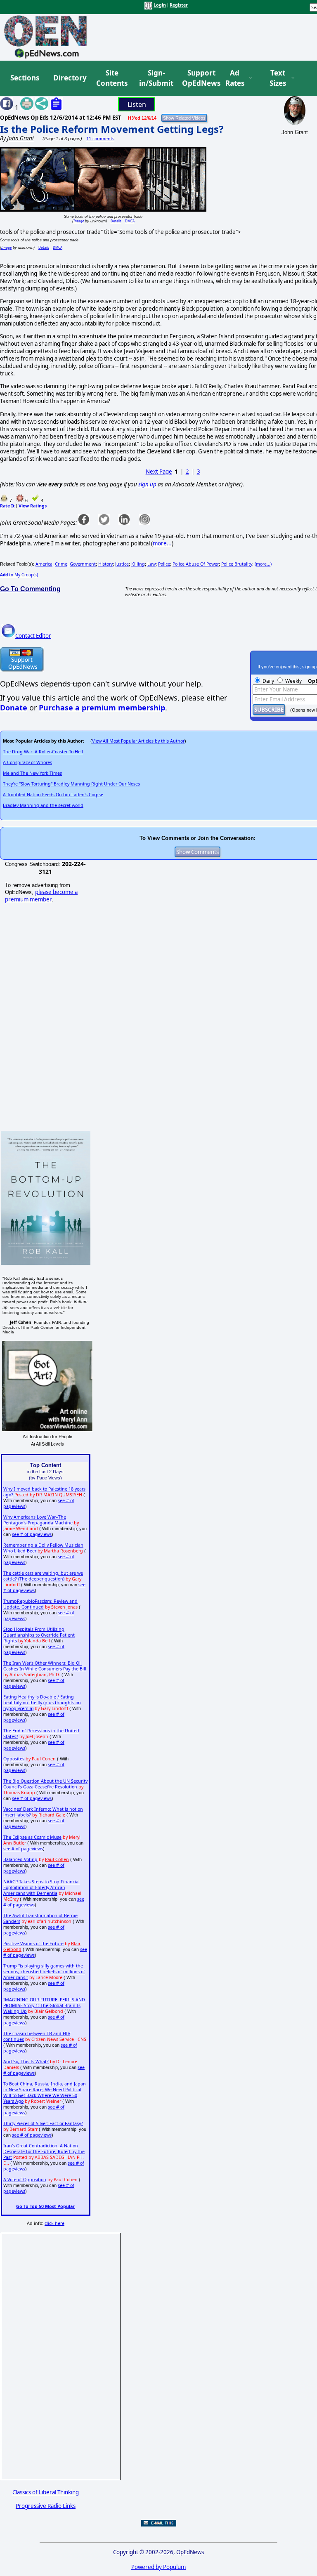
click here (54, 2223)
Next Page (159, 472)
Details (116, 221)
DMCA (130, 221)
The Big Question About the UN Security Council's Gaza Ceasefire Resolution (45, 1784)
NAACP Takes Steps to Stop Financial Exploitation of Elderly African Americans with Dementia (41, 1887)
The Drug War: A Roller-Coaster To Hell (43, 752)
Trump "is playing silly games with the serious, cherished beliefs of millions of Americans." (44, 1972)
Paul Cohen (57, 1859)
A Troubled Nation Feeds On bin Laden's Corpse (53, 795)
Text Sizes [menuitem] (278, 78)
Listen (137, 104)
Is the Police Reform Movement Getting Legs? (112, 129)
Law (151, 564)
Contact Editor (33, 636)
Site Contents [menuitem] (112, 78)
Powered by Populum (158, 2567)
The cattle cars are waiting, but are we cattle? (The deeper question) (43, 1576)
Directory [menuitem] (69, 78)
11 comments (100, 139)
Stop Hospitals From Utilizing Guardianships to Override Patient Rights (39, 1635)
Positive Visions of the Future (33, 1944)
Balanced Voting (20, 1859)
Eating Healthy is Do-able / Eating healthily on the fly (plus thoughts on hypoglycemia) (42, 1703)
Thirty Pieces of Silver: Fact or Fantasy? (43, 2123)
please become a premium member (41, 896)
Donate (14, 708)
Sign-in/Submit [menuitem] (155, 78)
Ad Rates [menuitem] (235, 78)
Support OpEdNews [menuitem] (198, 78)
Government (83, 564)
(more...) (263, 564)
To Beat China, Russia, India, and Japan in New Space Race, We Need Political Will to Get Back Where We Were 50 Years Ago (45, 2092)
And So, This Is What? (26, 2062)
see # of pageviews (32, 1534)
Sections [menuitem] (25, 78)
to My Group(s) (19, 575)
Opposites (14, 1759)
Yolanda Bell (37, 1641)
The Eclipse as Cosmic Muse (32, 1837)
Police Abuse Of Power (196, 564)
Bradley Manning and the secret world (43, 805)
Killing (138, 564)
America (44, 564)
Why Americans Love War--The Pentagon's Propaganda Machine (38, 1520)
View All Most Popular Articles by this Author (138, 741)
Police (164, 564)
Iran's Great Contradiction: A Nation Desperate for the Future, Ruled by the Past (44, 2151)
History (105, 564)
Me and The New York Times (32, 773)
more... (162, 543)
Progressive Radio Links (46, 2506)
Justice (122, 564)
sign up (147, 484)
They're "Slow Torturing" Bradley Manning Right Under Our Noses (71, 784)
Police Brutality (237, 564)
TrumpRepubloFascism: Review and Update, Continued (40, 1604)
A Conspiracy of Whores (27, 762)
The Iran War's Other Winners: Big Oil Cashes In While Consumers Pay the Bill (45, 1666)
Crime (61, 564)
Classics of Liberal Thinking (46, 2492)
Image (79, 221)
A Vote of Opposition (25, 2180)
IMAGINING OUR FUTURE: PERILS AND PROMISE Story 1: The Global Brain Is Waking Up (44, 2005)
